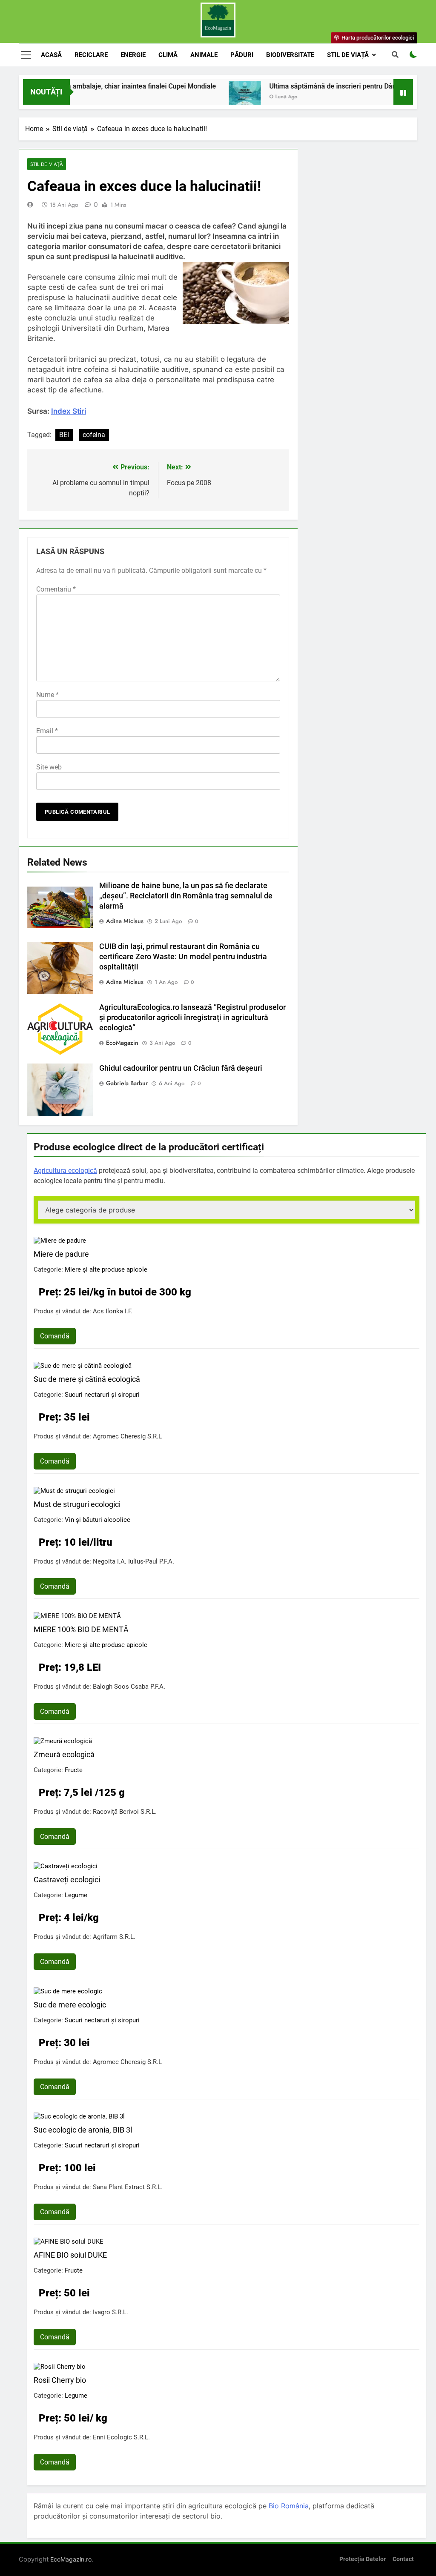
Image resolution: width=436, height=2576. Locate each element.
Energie (133, 55)
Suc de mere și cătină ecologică (87, 1379)
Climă (168, 55)
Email (47, 731)
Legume (76, 1895)
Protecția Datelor (363, 2559)
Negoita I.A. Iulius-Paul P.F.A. (133, 1561)
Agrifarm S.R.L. (114, 1937)
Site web (49, 767)
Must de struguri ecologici (77, 1504)
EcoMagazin (122, 1043)
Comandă (55, 1336)
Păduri (242, 55)
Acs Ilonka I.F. (113, 1311)
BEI (64, 435)
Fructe (74, 1770)
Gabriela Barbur (127, 1083)
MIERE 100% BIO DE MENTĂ (81, 1629)
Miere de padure (61, 1254)
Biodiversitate (290, 55)
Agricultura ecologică (65, 1171)
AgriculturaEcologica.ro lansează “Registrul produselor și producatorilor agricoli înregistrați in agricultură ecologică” (192, 1018)
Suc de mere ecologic (70, 2005)
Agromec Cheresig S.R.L (127, 1436)
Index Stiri (69, 411)
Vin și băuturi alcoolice (98, 1520)
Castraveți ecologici (67, 1880)
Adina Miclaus (125, 921)
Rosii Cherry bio (60, 2380)
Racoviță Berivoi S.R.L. (125, 1812)
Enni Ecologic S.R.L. (121, 2437)
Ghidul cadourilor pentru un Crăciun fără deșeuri (181, 1068)
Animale (204, 55)
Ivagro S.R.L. (110, 2312)
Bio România (289, 2506)
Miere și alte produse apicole (106, 1269)
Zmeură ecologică (64, 1754)
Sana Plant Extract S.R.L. (128, 2187)
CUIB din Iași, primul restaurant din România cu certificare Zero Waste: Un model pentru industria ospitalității (183, 957)
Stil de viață (348, 55)
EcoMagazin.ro (71, 2559)
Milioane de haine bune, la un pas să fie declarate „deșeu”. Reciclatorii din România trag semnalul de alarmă (186, 896)
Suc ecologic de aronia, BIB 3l (83, 2130)
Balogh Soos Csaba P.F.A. (129, 1687)
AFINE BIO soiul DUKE (70, 2255)
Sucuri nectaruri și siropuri (102, 1395)
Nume (47, 695)
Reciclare (91, 55)
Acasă (51, 55)
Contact (403, 2559)
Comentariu (56, 589)
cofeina (94, 435)
